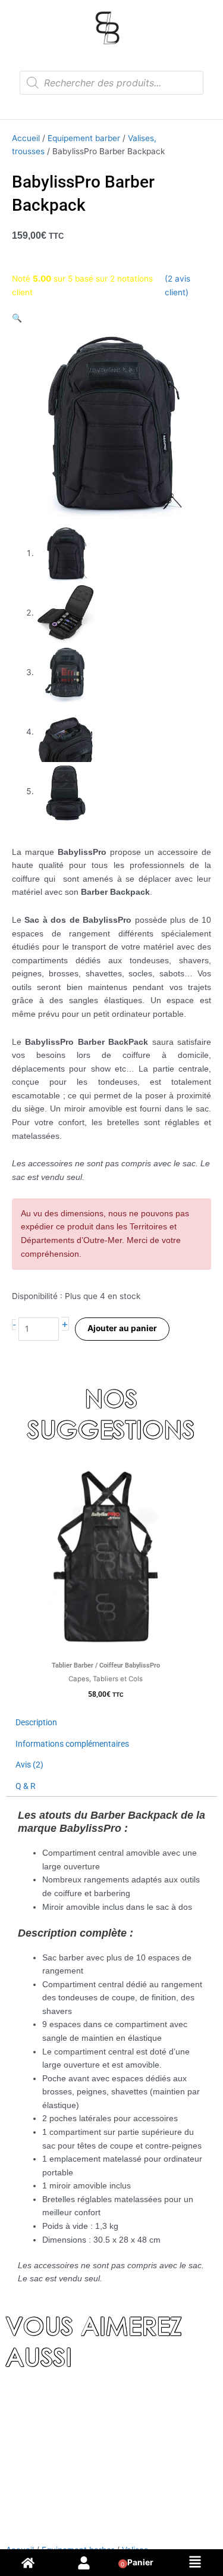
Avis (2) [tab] (29, 1765)
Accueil (26, 138)
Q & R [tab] (26, 1786)
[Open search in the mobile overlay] (111, 83)
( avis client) (178, 285)
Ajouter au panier (122, 1328)
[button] (17, 318)
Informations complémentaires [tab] (72, 1744)
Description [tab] (36, 1722)
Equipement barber (84, 138)
